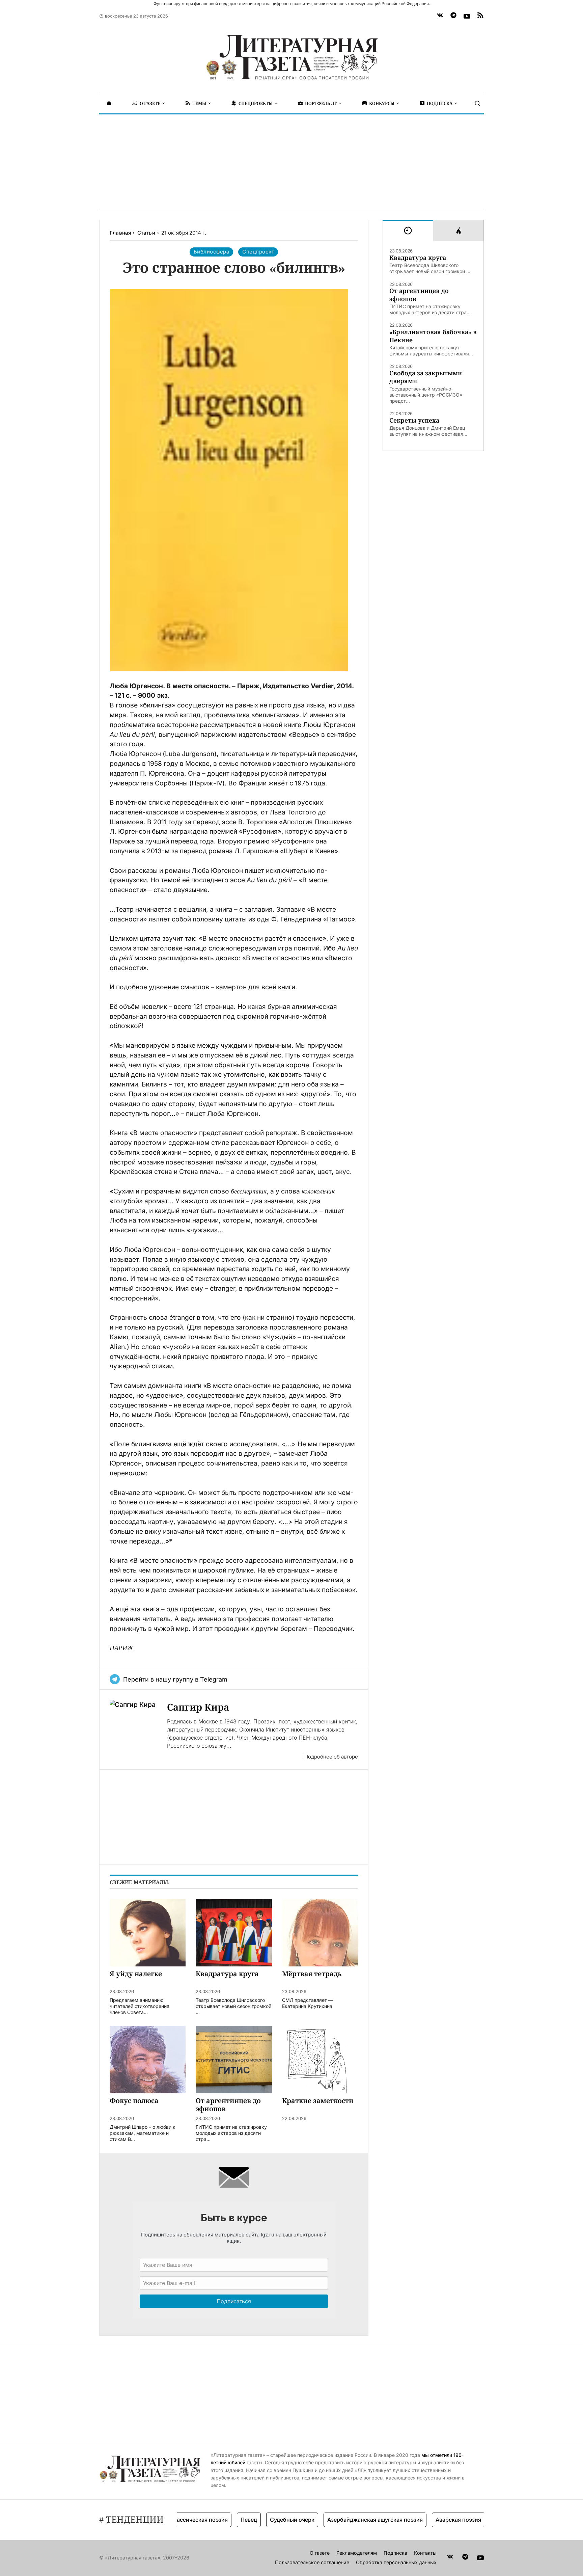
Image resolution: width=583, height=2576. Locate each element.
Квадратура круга (418, 258)
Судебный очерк (255, 2520)
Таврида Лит (474, 2520)
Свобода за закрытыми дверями (426, 377)
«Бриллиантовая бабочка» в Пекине (433, 336)
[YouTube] (467, 16)
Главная (120, 233)
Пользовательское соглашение (312, 2562)
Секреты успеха (414, 420)
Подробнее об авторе (331, 1757)
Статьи (146, 233)
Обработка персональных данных (396, 2562)
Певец (212, 2520)
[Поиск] (477, 103)
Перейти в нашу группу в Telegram (175, 1679)
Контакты (425, 2553)
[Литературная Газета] (291, 57)
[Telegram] (453, 16)
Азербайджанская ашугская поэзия (338, 2520)
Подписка (395, 2553)
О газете (320, 2553)
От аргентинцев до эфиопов (419, 295)
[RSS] (480, 16)
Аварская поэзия (421, 2520)
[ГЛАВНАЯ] (109, 103)
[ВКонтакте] (440, 16)
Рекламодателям (357, 2553)
